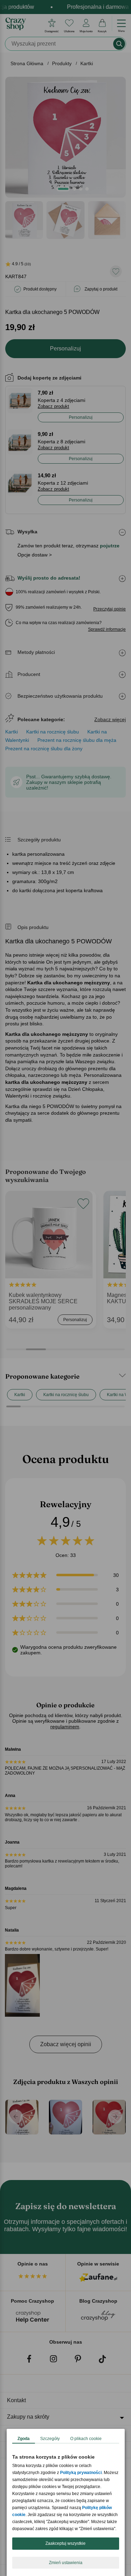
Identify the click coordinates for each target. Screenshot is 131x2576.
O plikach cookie (86, 2439)
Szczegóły (50, 2439)
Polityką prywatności (81, 2473)
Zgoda (24, 2439)
